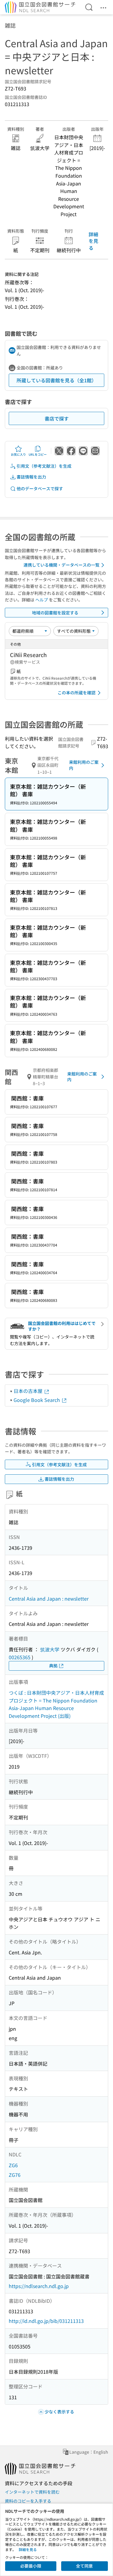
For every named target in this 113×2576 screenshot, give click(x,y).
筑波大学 (50, 1649)
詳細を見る (93, 241)
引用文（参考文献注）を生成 (44, 466)
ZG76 (15, 2175)
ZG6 (13, 2165)
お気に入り (18, 454)
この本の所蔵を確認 (77, 693)
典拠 (53, 1666)
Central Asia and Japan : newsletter (49, 1599)
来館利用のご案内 (84, 765)
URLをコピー (38, 454)
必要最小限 (31, 2566)
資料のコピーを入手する (28, 2501)
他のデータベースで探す (40, 488)
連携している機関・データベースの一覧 (61, 565)
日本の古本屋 (29, 1391)
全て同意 (84, 2566)
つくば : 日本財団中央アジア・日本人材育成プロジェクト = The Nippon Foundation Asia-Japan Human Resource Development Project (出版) (56, 1704)
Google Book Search (37, 1400)
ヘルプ (42, 600)
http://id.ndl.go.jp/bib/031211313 (46, 2321)
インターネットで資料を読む (32, 2492)
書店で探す (57, 418)
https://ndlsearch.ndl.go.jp (39, 2286)
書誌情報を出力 (31, 477)
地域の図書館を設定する (55, 613)
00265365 (20, 1657)
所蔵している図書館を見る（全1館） (56, 380)
